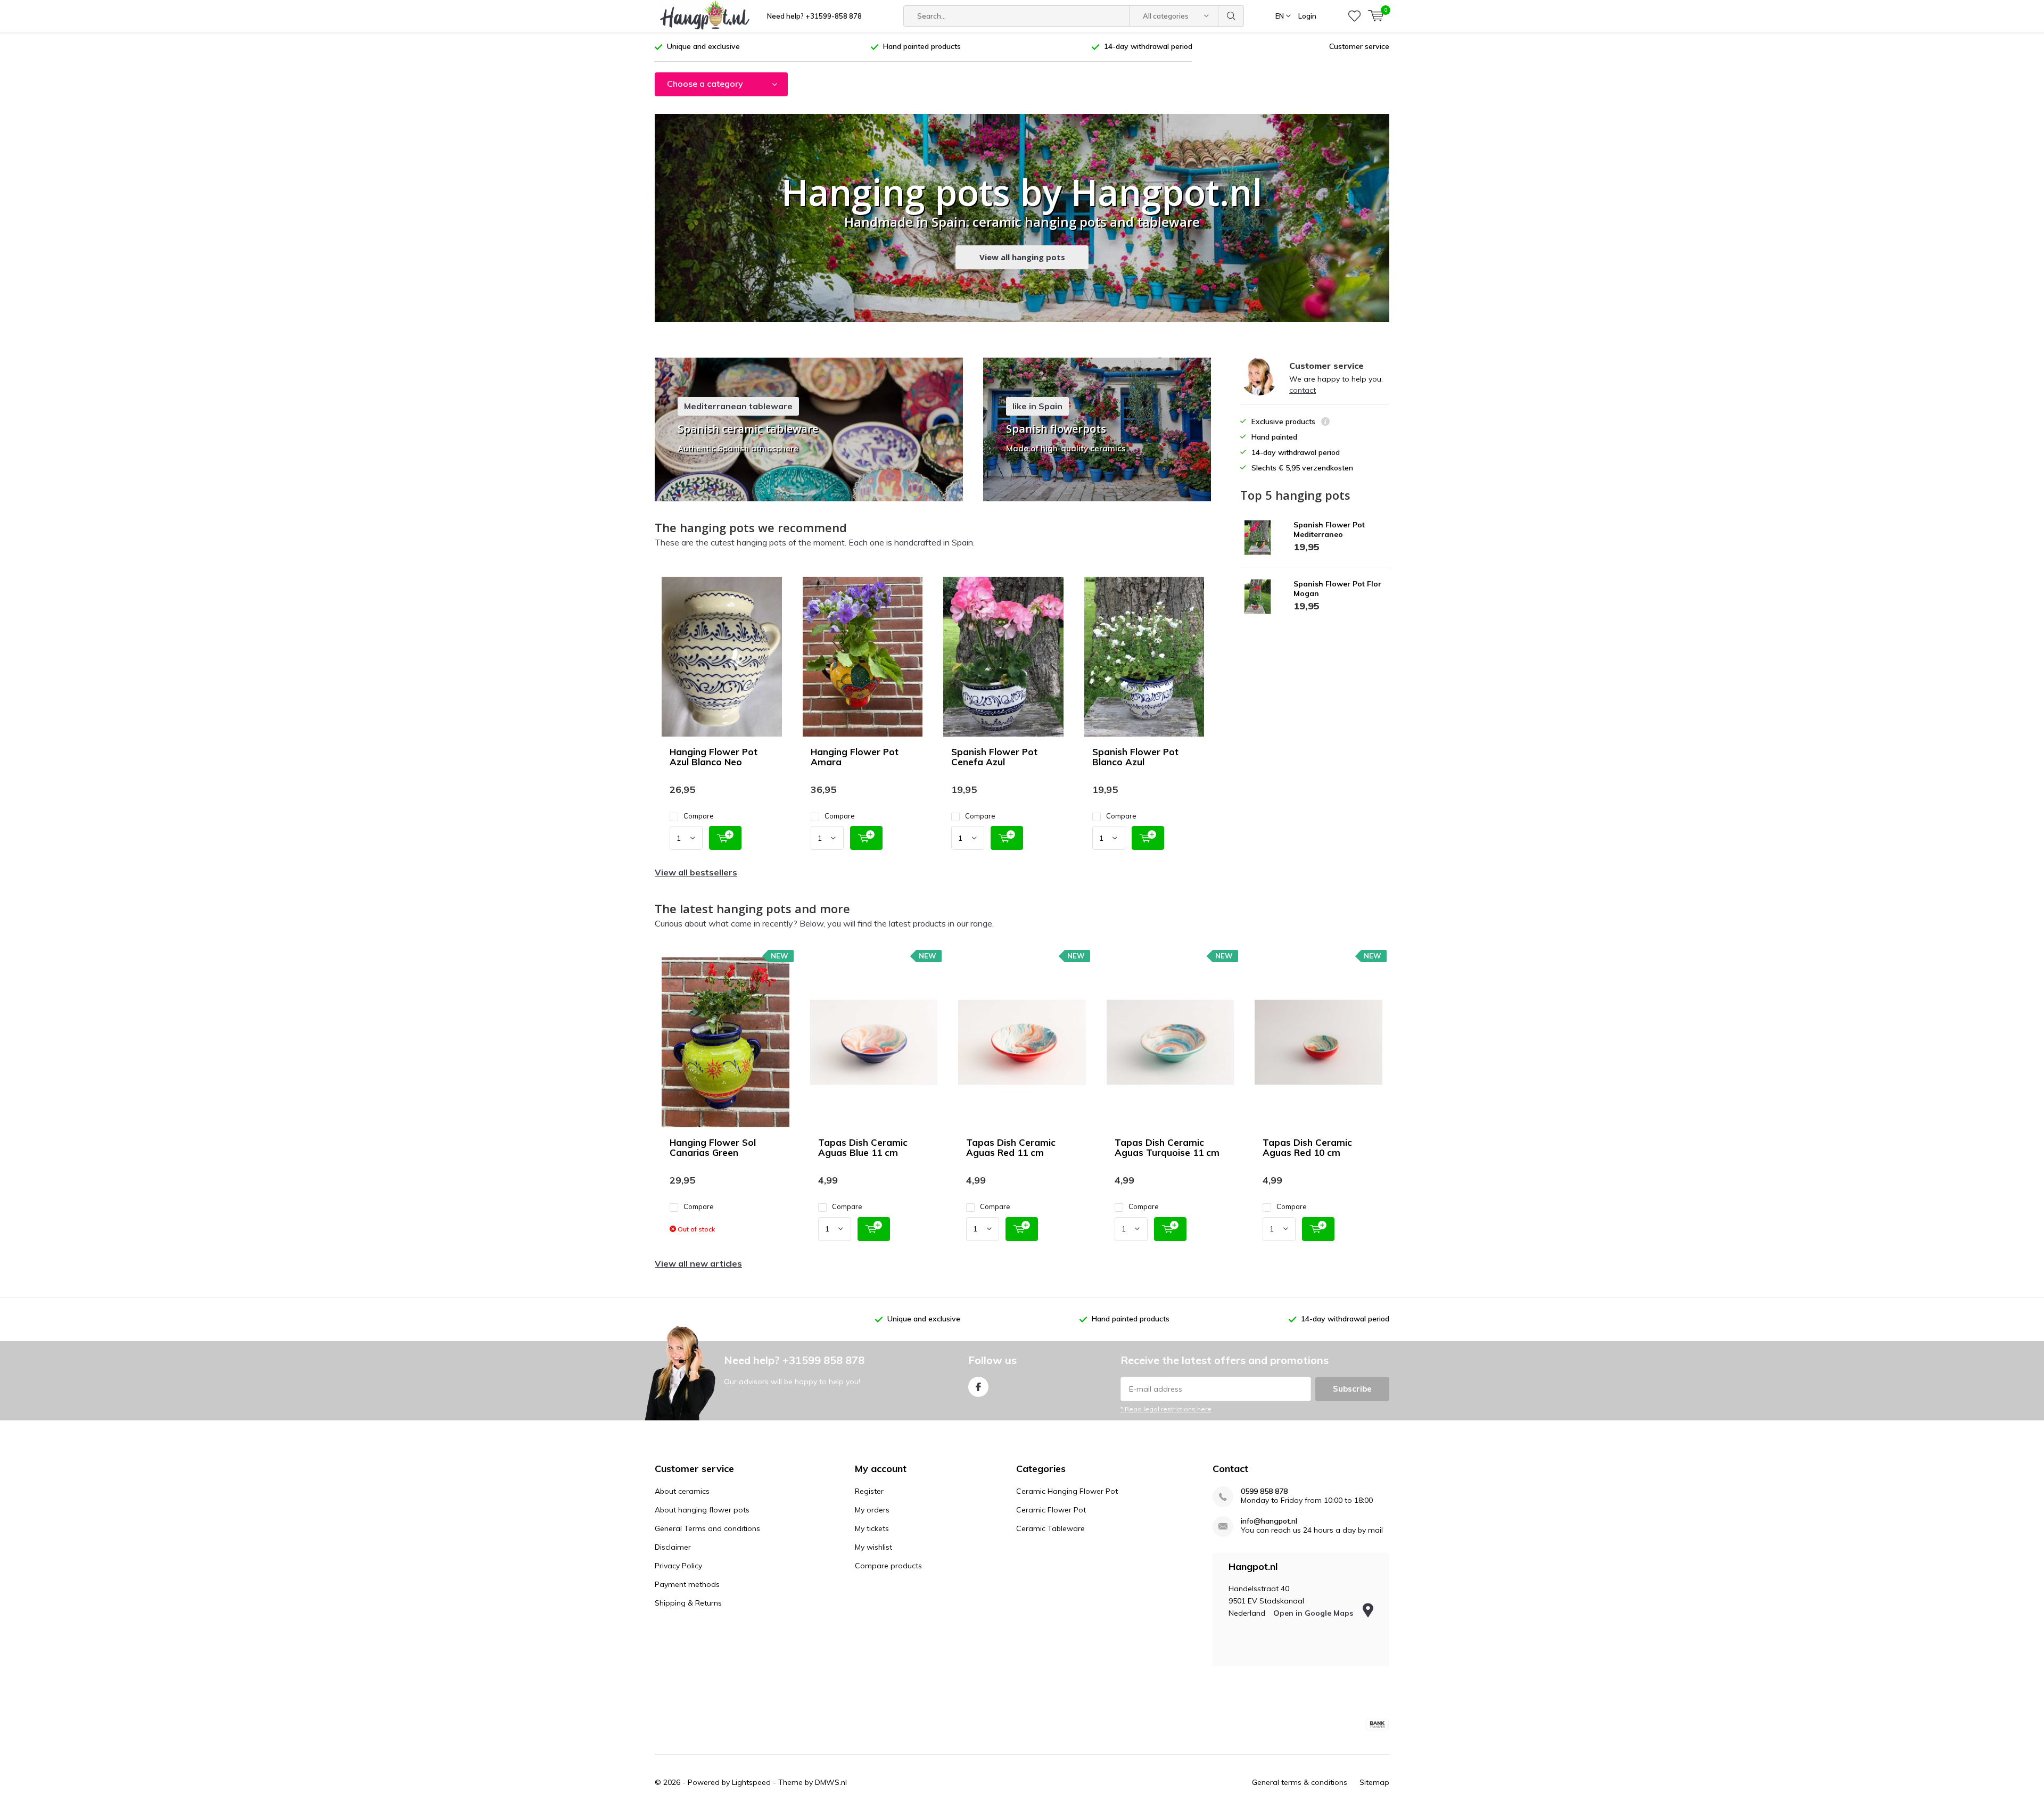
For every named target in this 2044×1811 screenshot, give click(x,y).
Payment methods (687, 1584)
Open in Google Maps (1314, 1613)
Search (1231, 16)
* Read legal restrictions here (1166, 1409)
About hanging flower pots (702, 1510)
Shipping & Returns (688, 1603)
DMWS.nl (831, 1782)
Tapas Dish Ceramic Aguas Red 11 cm (1011, 1147)
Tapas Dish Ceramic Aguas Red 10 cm (1307, 1147)
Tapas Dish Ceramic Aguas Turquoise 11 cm (1167, 1147)
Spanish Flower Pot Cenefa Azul (994, 757)
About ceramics (682, 1491)
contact (1303, 390)
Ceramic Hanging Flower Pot (1067, 1491)
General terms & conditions (1300, 1782)
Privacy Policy (678, 1566)
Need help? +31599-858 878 (814, 16)
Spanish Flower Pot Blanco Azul (1135, 757)
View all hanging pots (1022, 257)
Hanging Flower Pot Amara (855, 757)
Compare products (888, 1566)
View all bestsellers (696, 872)
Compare (699, 816)
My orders (872, 1510)
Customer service (1359, 46)
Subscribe (1352, 1389)
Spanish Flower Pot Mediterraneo (1329, 530)
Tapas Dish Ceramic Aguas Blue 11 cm (863, 1147)
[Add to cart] (725, 838)
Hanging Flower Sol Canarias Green (713, 1147)
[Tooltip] (1325, 423)
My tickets (872, 1528)
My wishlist (873, 1547)
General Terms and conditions (707, 1528)
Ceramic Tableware (1050, 1528)
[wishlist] (1354, 16)
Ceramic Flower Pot (1051, 1510)
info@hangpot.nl (1269, 1521)
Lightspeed (751, 1782)
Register (869, 1491)
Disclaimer (673, 1547)
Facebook (978, 1387)
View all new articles (698, 1263)
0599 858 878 (1264, 1491)
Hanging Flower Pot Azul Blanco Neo (714, 757)
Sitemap (1374, 1782)
